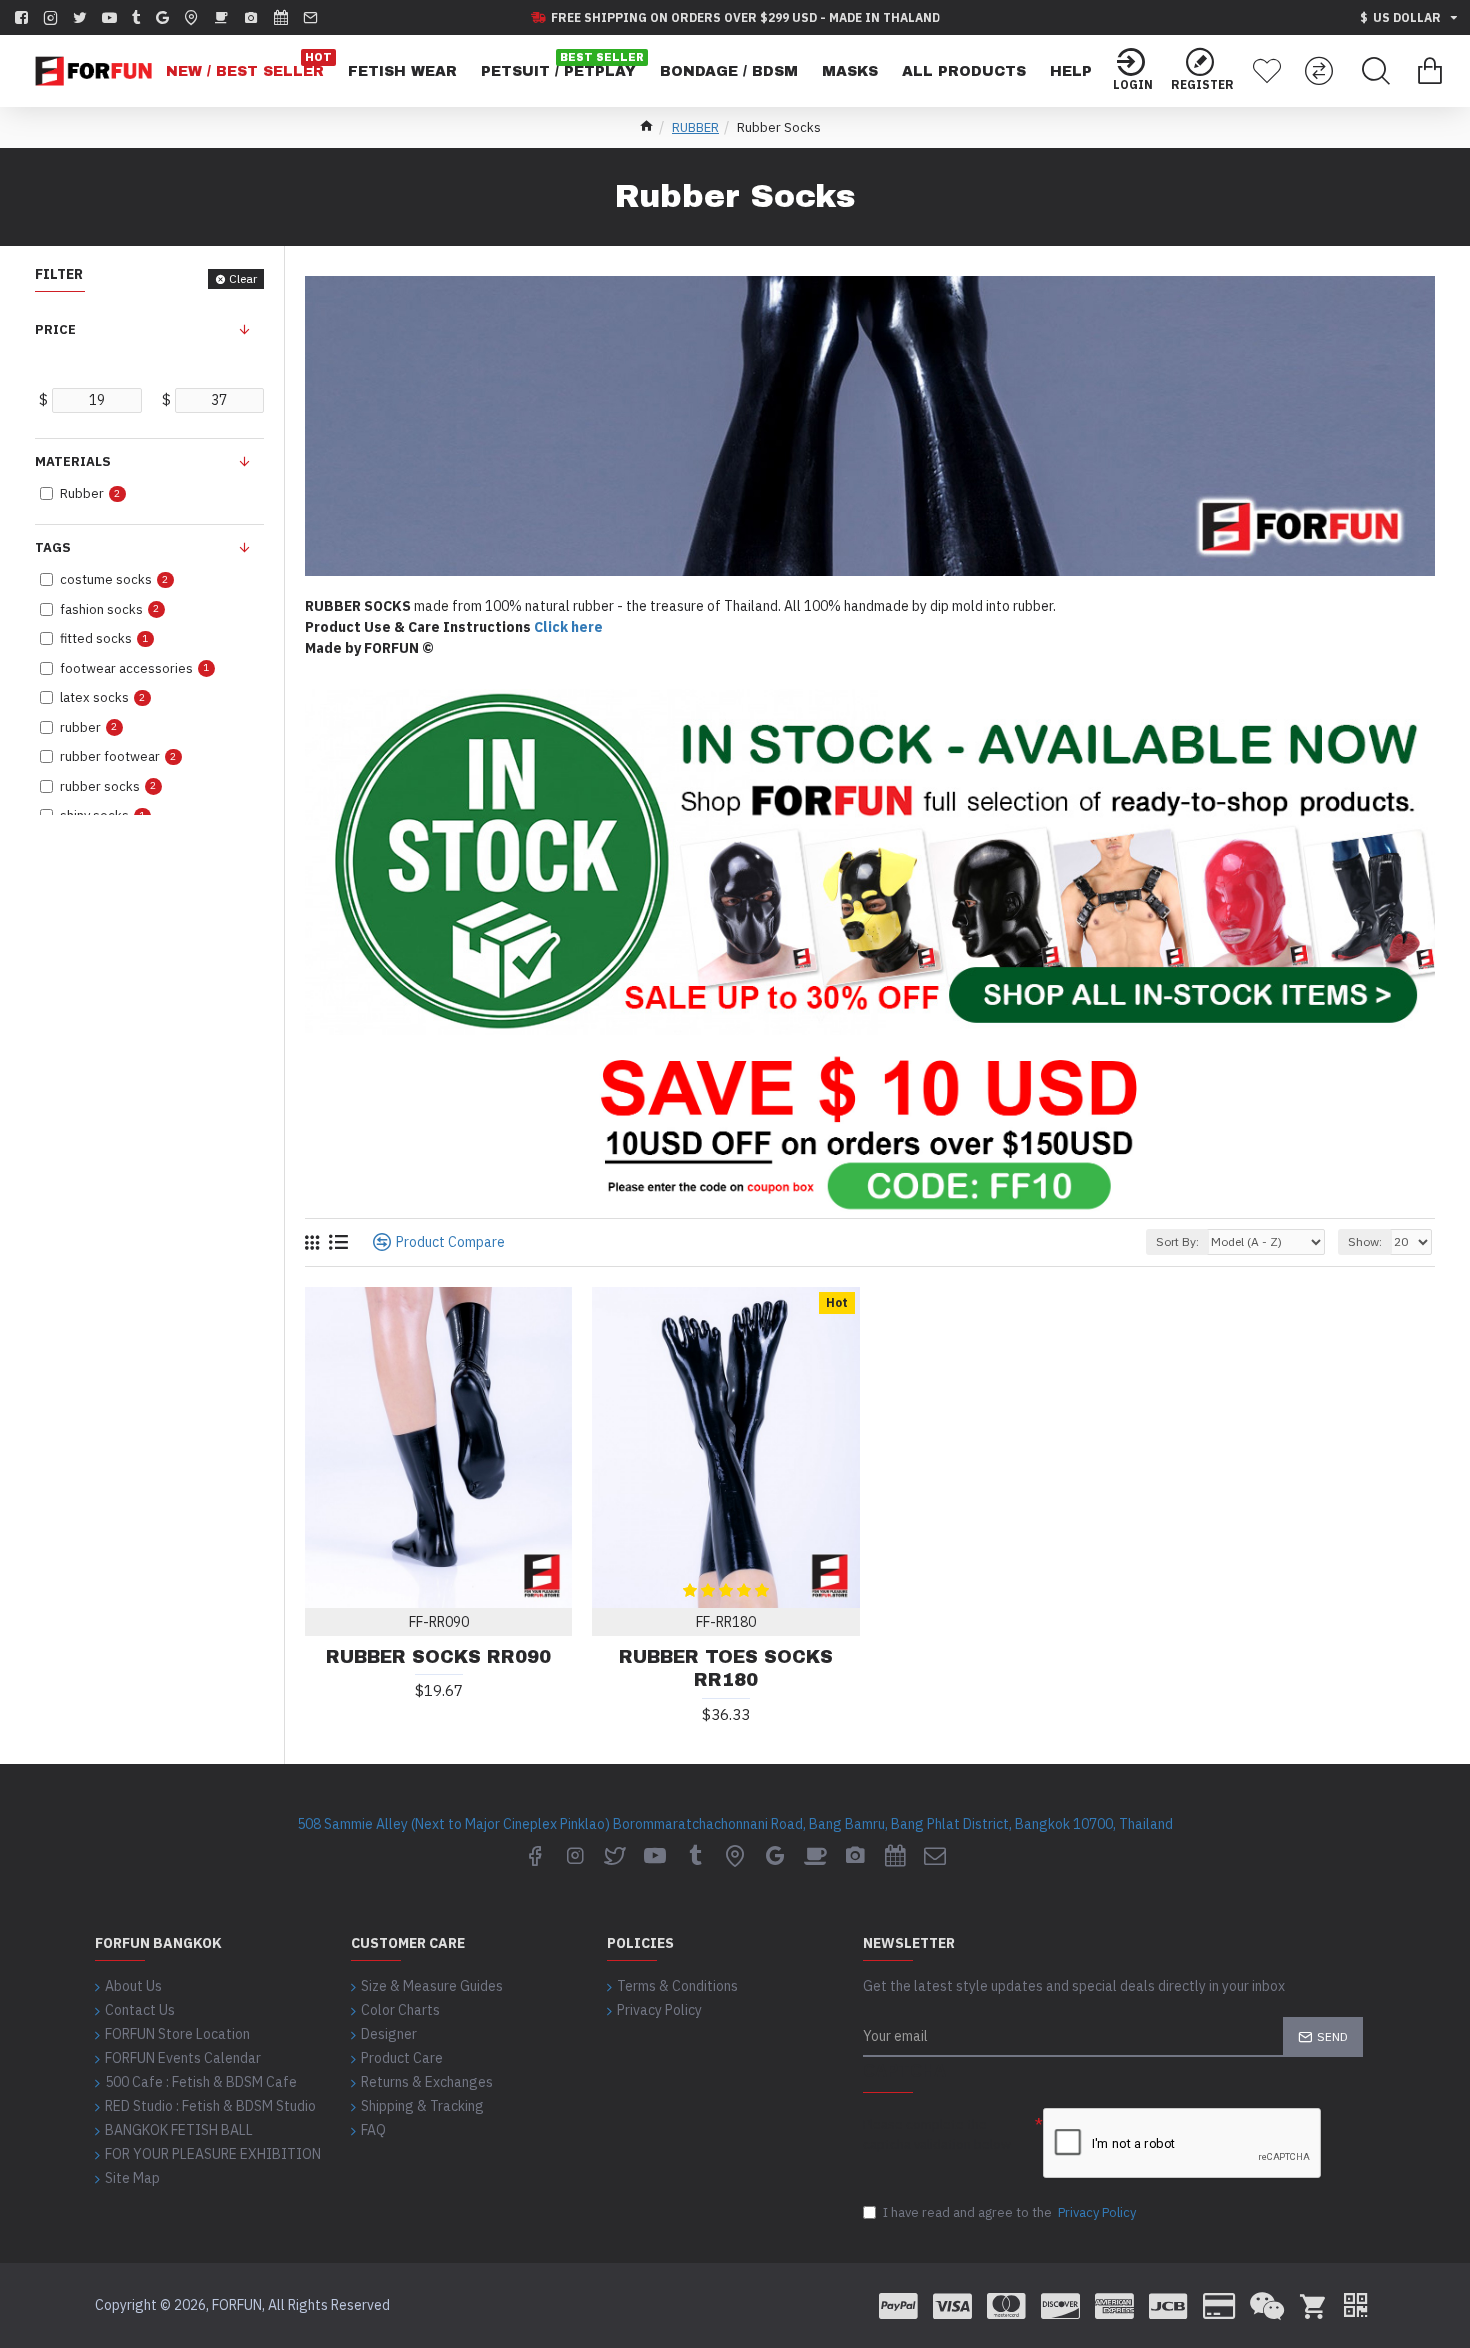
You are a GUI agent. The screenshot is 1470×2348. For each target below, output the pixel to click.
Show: (1365, 1241)
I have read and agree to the (1009, 2212)
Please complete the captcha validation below (937, 2134)
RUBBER (695, 127)
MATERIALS (73, 461)
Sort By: (1177, 1241)
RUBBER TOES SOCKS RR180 (726, 1668)
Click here (568, 627)
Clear (243, 278)
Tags (53, 547)
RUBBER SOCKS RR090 (438, 1657)
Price (55, 329)
